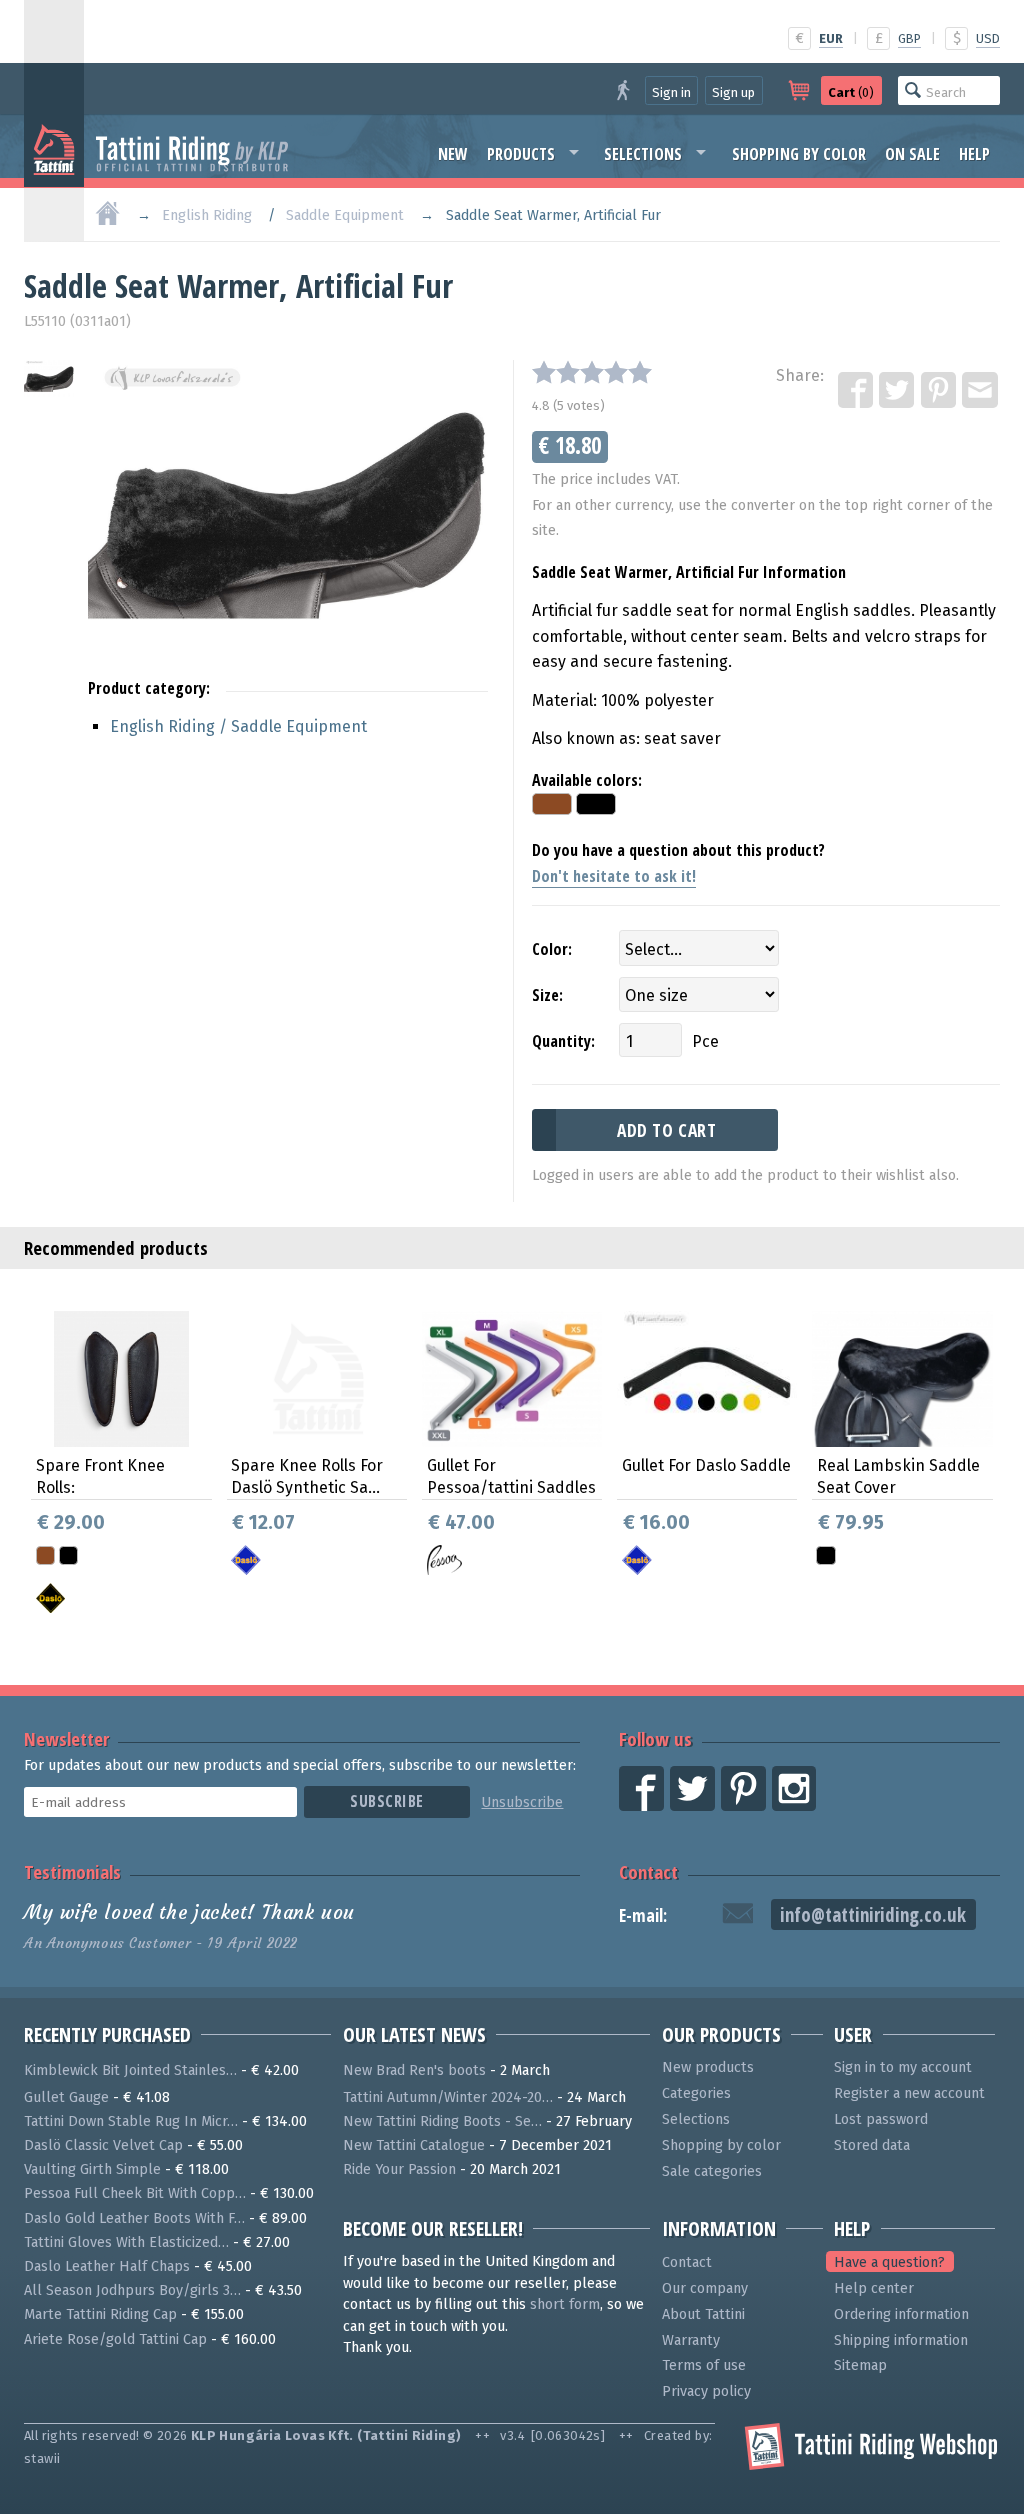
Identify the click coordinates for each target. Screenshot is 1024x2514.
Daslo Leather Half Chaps (107, 2266)
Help (974, 154)
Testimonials (72, 1871)
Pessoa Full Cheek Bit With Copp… (135, 2193)
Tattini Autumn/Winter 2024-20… (448, 2097)
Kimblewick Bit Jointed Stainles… (130, 2070)
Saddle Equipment (345, 215)
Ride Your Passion (399, 2169)
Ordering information (901, 2314)
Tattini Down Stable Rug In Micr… (131, 2121)
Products (521, 154)
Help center (874, 2288)
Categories (696, 2093)
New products (708, 2067)
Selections (643, 154)
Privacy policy (706, 2391)
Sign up (733, 92)
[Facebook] (857, 391)
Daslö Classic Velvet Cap (103, 2145)
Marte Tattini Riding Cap (100, 2314)
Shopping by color (799, 154)
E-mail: (643, 1915)
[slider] (592, 372)
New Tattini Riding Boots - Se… (442, 2121)
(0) (851, 92)
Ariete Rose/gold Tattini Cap (115, 2339)
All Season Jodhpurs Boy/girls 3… (132, 2290)
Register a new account (909, 2093)
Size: (547, 995)
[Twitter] (898, 391)
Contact (648, 1871)
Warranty (691, 2340)
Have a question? (889, 2262)
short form (565, 2304)
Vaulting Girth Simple (92, 2169)
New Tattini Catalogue (414, 2145)
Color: (552, 949)
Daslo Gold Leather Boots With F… (134, 2218)
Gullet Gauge (66, 2097)
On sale (912, 154)
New (453, 154)
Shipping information (901, 2340)
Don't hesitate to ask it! (614, 876)
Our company (705, 2288)
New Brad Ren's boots (414, 2070)
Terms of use (704, 2365)
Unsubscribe (522, 1802)
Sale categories (712, 2171)
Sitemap (860, 2365)
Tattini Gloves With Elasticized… (126, 2242)
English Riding (207, 215)
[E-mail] (981, 391)
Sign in (671, 92)
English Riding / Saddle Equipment (238, 726)
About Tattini (703, 2314)
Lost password (881, 2119)
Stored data (872, 2145)
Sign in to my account (903, 2067)
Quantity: (563, 1041)
